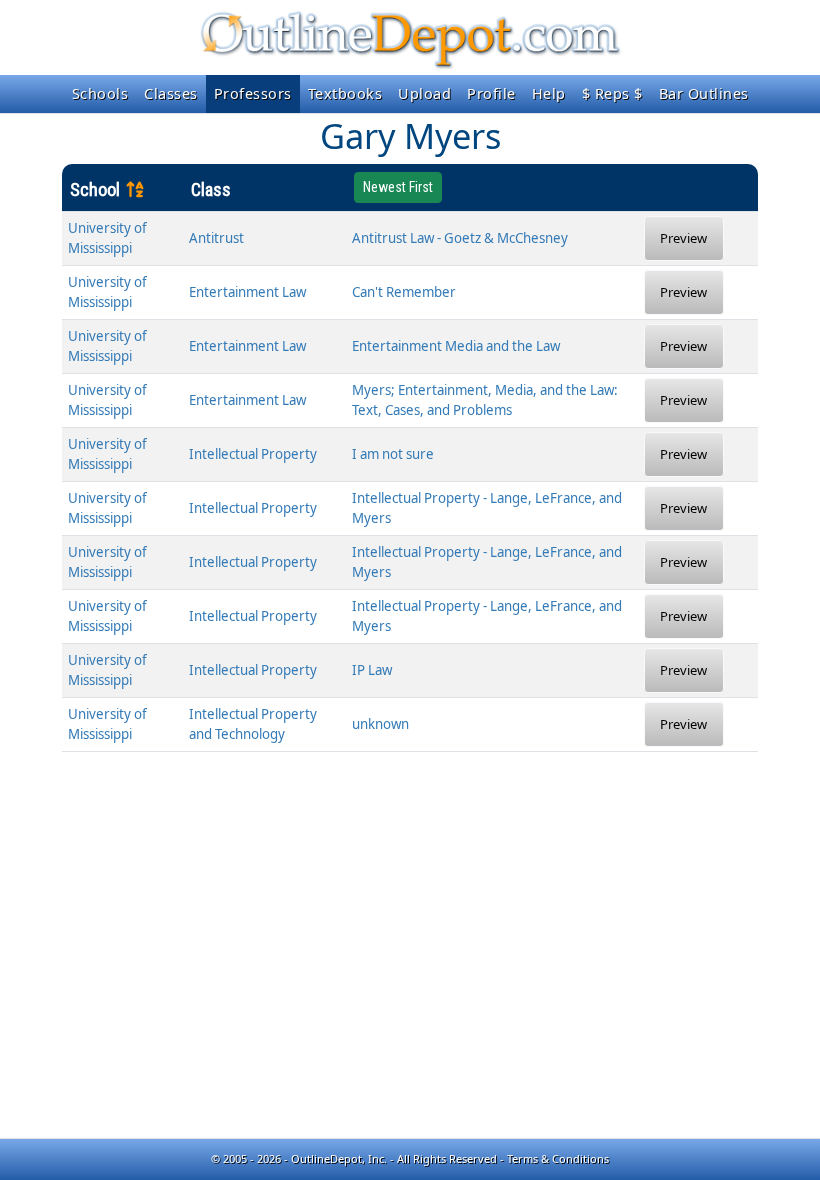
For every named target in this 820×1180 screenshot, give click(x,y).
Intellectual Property (253, 454)
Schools (100, 93)
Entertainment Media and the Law (456, 346)
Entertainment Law (247, 292)
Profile (491, 93)
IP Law (372, 670)
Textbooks (345, 93)
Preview (683, 238)
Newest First (398, 187)
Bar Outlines (704, 93)
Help (549, 93)
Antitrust (216, 238)
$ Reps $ (612, 93)
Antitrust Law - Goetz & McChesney (460, 238)
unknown (380, 724)
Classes (171, 93)
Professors (253, 93)
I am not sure (393, 454)
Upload (424, 93)
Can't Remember (404, 292)
